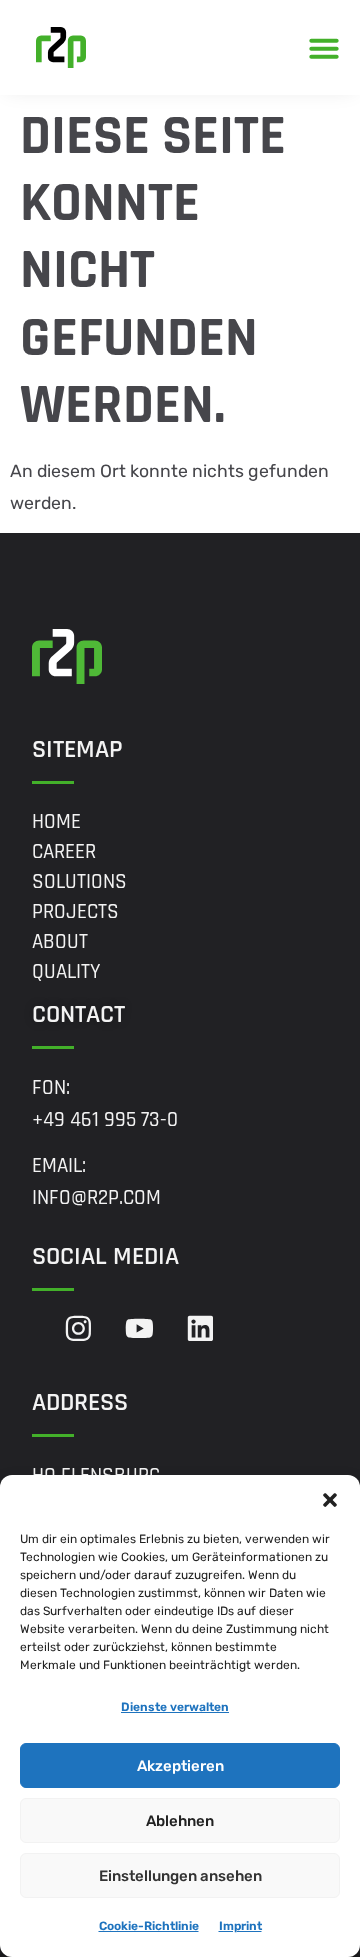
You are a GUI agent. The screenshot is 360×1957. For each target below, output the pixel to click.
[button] (330, 1500)
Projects (75, 912)
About (60, 942)
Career (64, 852)
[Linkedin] (200, 1328)
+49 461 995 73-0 (105, 1120)
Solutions (79, 882)
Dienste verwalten (175, 1707)
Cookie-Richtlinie (149, 1926)
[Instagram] (78, 1328)
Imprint (240, 1926)
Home (56, 822)
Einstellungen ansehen (180, 1876)
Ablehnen (180, 1821)
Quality (66, 972)
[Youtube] (139, 1328)
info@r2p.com (96, 1198)
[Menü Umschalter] (324, 48)
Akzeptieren (180, 1766)
